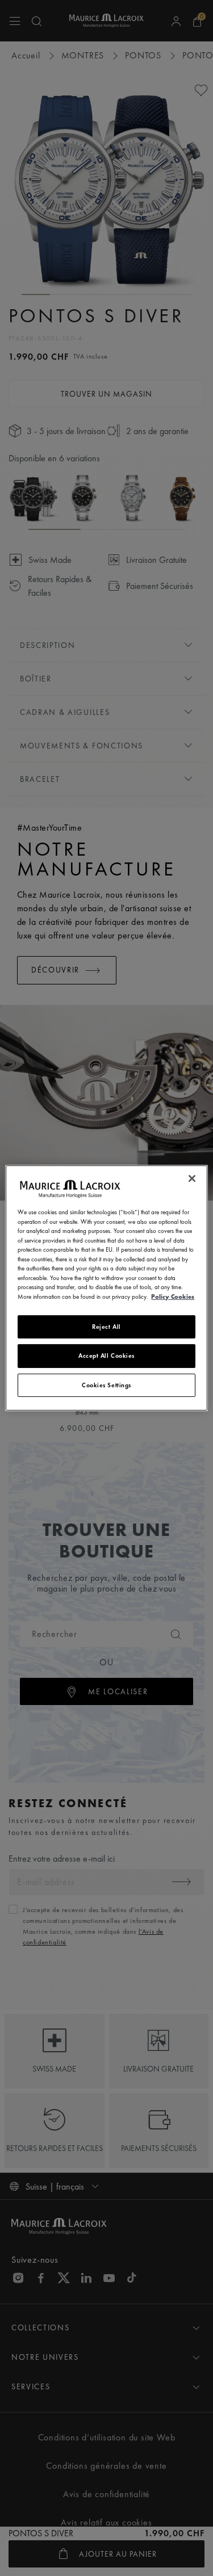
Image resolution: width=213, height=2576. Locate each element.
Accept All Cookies (106, 1356)
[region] (106, 1288)
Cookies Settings (106, 1385)
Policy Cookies (173, 1296)
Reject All (106, 1327)
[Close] (192, 1178)
